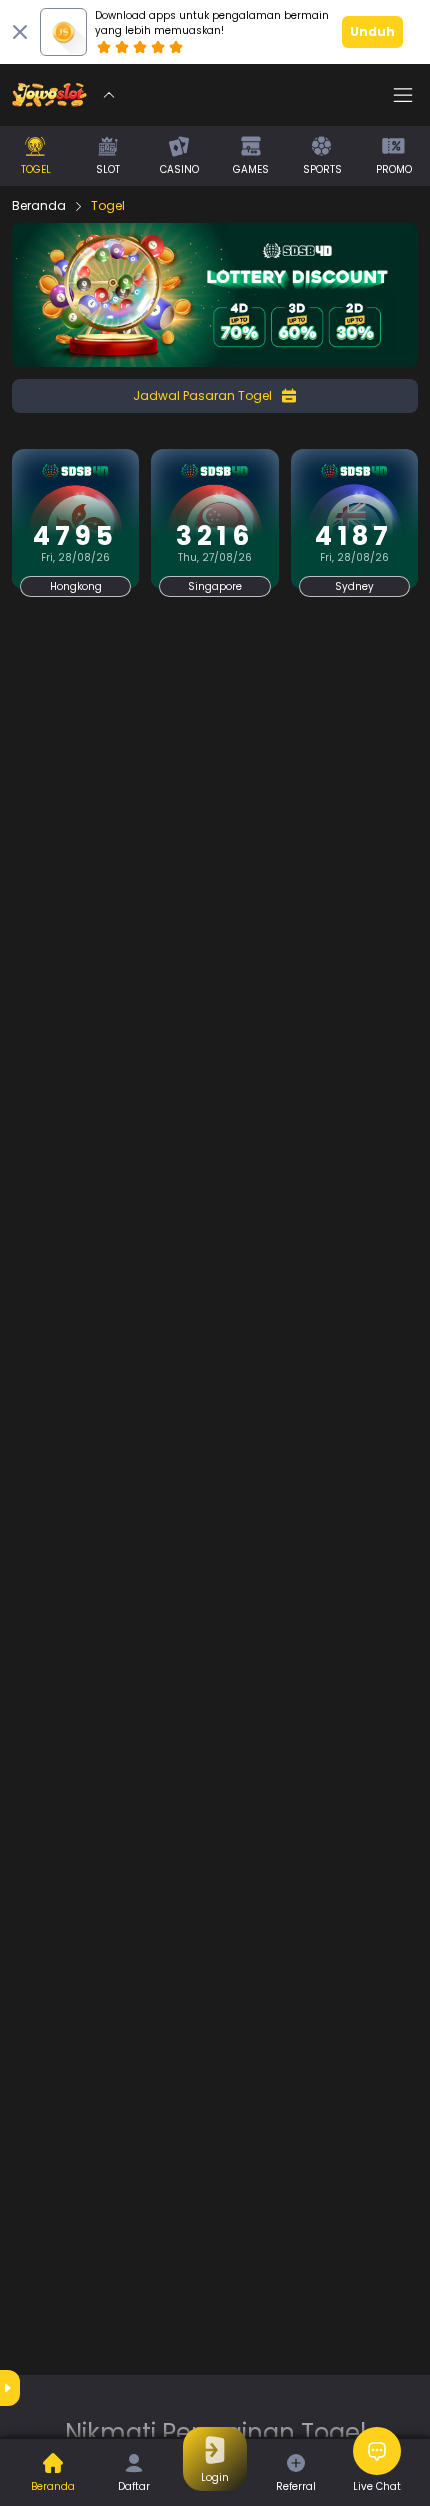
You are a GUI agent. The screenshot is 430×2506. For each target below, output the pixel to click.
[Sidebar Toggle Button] (403, 95)
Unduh (372, 31)
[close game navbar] (109, 95)
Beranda (39, 206)
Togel (108, 206)
